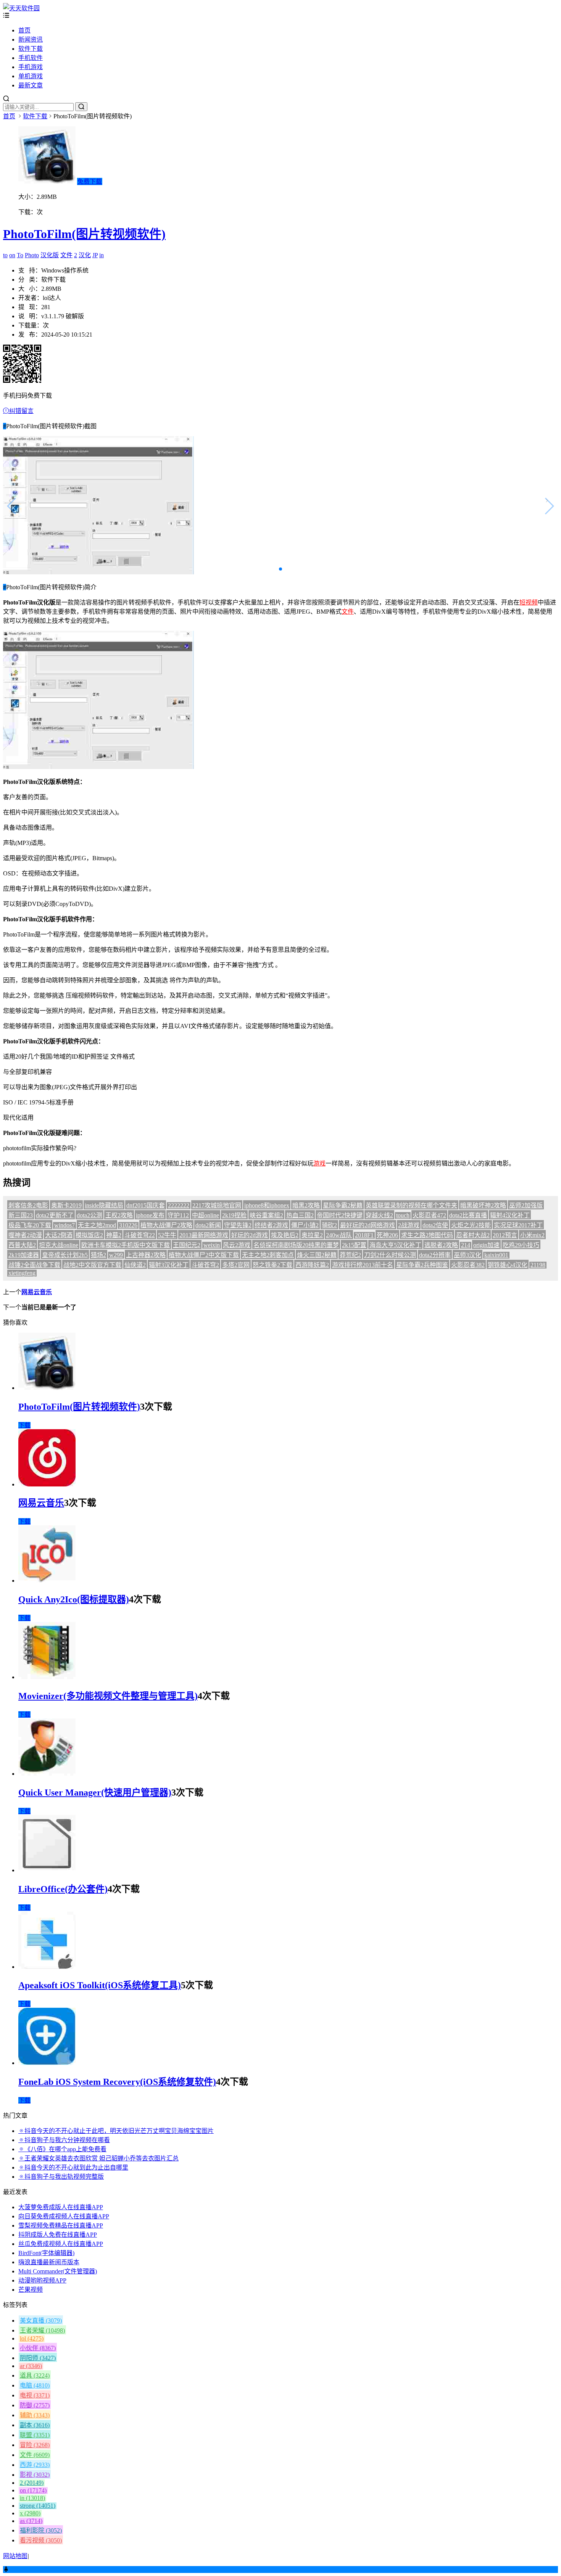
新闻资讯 (31, 39)
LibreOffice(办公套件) (63, 1889)
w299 (116, 1255)
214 (466, 1245)
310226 (128, 1225)
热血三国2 (300, 1215)
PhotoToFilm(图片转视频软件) (84, 234)
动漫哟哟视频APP (42, 2280)
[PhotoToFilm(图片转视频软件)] (47, 1388)
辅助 (35, 2415)
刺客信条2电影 (28, 1205)
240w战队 (339, 1235)
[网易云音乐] (47, 1484)
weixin (212, 1245)
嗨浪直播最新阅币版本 (49, 2262)
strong (38, 2506)
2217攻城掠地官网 (217, 1205)
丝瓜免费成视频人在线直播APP (61, 2244)
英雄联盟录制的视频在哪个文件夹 (411, 1205)
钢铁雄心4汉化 (508, 1265)
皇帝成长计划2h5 (65, 1255)
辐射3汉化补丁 (169, 1265)
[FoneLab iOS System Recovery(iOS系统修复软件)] (47, 2063)
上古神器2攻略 (146, 1255)
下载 (24, 1425)
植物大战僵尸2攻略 (166, 1225)
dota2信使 (435, 1225)
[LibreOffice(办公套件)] (47, 1870)
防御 (35, 2405)
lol (32, 2338)
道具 (35, 2375)
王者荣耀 (42, 2330)
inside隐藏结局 (104, 1205)
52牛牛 (167, 1235)
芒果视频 (31, 2290)
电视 (35, 2395)
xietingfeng (22, 1273)
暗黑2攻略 (306, 1205)
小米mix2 (532, 1235)
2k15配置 (354, 1245)
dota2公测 (89, 1215)
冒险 (35, 2445)
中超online (206, 1215)
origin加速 (486, 1245)
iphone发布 (150, 1215)
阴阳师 (38, 2358)
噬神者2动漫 (25, 1235)
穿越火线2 (379, 1215)
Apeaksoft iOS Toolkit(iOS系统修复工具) (100, 1985)
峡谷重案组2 (266, 1215)
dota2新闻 (208, 1225)
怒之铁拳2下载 (272, 1265)
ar (31, 2366)
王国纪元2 (187, 1245)
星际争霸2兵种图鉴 (422, 1265)
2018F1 (364, 1235)
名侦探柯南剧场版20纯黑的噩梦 (296, 1245)
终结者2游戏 (271, 1225)
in (102, 255)
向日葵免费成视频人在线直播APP (64, 2216)
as (31, 2521)
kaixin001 (496, 1255)
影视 (35, 2475)
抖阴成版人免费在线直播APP (58, 2235)
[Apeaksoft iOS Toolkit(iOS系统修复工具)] (47, 1967)
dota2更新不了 (55, 1215)
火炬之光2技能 (471, 1225)
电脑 (35, 2385)
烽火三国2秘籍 (317, 1255)
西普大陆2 (22, 1245)
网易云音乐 (37, 1292)
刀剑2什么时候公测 (390, 1255)
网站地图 (15, 2556)
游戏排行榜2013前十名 (363, 1265)
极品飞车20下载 (30, 1225)
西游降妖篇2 (312, 1265)
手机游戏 (31, 67)
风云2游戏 (237, 1245)
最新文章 (31, 85)
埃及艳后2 (285, 1235)
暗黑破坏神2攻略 (483, 1205)
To (20, 255)
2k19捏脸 (234, 1215)
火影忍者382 (468, 1265)
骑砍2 (329, 1225)
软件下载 (31, 49)
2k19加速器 (24, 1255)
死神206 (387, 1235)
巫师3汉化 (468, 1255)
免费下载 (90, 181)
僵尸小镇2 (305, 1225)
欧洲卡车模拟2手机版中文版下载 (126, 1245)
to (5, 255)
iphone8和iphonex (267, 1205)
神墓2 (114, 1235)
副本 (35, 2425)
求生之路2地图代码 (427, 1235)
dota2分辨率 (435, 1255)
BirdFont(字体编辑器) (46, 2253)
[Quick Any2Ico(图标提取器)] (47, 1581)
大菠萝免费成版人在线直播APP (61, 2207)
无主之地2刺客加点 (268, 1255)
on (12, 255)
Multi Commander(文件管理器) (58, 2271)
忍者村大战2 (473, 1235)
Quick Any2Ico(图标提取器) (74, 1599)
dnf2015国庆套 (146, 1205)
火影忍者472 (429, 1215)
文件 (66, 255)
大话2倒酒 (59, 1235)
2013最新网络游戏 (204, 1235)
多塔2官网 (236, 1265)
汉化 (85, 255)
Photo (32, 255)
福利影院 (41, 2530)
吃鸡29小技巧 (521, 1245)
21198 (538, 1265)
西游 (35, 2465)
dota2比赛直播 (468, 1215)
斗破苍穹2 (205, 1265)
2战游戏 (409, 1225)
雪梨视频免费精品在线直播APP (61, 2225)
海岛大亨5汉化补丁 (395, 1245)
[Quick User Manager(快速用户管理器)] (47, 1774)
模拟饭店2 (89, 1235)
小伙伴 (38, 2348)
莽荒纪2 (350, 1255)
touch (403, 1215)
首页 (24, 30)
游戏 (319, 1163)
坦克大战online (59, 1245)
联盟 (35, 2435)
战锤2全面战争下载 (34, 1265)
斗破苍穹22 (140, 1235)
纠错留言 (21, 411)
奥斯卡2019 (66, 1205)
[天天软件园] (21, 8)
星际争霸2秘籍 (343, 1205)
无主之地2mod (97, 1225)
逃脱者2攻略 (441, 1245)
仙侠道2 (135, 1265)
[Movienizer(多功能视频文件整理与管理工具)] (47, 1677)
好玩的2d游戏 (250, 1235)
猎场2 (98, 1255)
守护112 (178, 1215)
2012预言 (505, 1235)
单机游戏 (31, 76)
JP (95, 255)
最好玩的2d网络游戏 (368, 1225)
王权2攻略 (119, 1215)
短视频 (529, 602)
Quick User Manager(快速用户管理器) (95, 1793)
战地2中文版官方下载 (92, 1265)
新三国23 (21, 1215)
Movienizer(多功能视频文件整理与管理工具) (108, 1696)
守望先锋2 (238, 1225)
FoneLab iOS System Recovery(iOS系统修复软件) (117, 2082)
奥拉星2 (312, 1235)
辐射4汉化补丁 (510, 1215)
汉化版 (50, 255)
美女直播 (41, 2320)
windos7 (64, 1225)
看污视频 (41, 2540)
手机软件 (31, 58)
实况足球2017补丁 (518, 1225)
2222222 (179, 1205)
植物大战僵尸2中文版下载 (204, 1255)
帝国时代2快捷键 (340, 1215)
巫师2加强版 (526, 1205)
